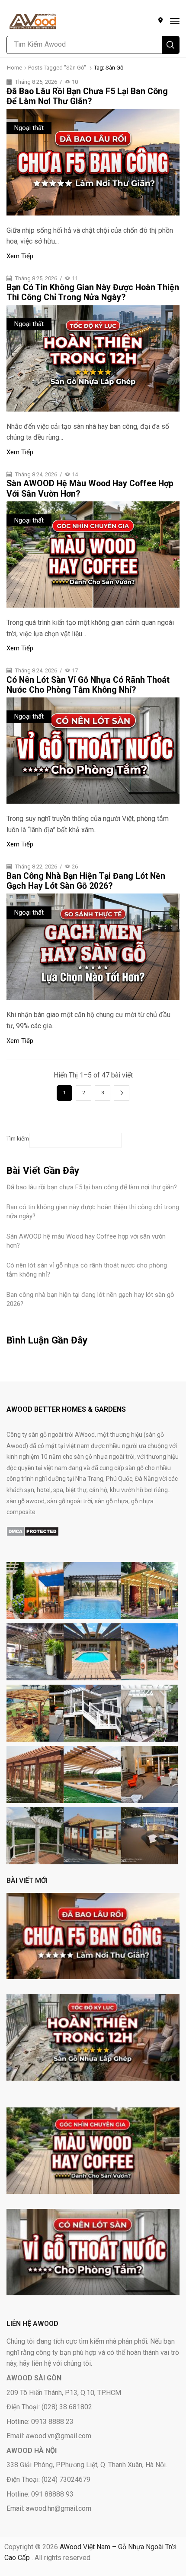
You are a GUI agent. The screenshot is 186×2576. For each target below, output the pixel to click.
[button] (175, 21)
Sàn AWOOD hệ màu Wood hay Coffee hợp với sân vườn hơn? (86, 1241)
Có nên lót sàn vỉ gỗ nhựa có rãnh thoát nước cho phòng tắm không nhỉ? (88, 685)
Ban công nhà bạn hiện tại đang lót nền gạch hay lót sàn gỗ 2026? (86, 881)
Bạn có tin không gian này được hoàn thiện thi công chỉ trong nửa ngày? (93, 292)
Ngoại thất (29, 128)
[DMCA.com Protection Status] (33, 1531)
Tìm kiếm (18, 1139)
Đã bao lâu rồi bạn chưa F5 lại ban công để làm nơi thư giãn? (87, 96)
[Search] (170, 45)
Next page (122, 1093)
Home (14, 68)
